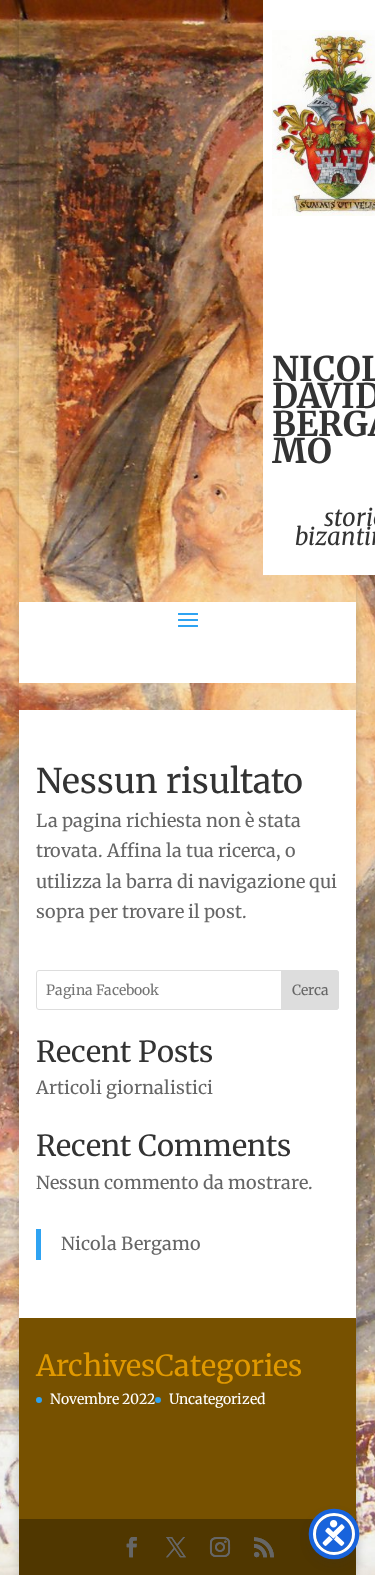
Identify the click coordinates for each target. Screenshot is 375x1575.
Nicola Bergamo (131, 1243)
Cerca (310, 990)
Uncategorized (217, 1399)
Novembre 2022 (102, 1399)
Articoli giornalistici (124, 1087)
